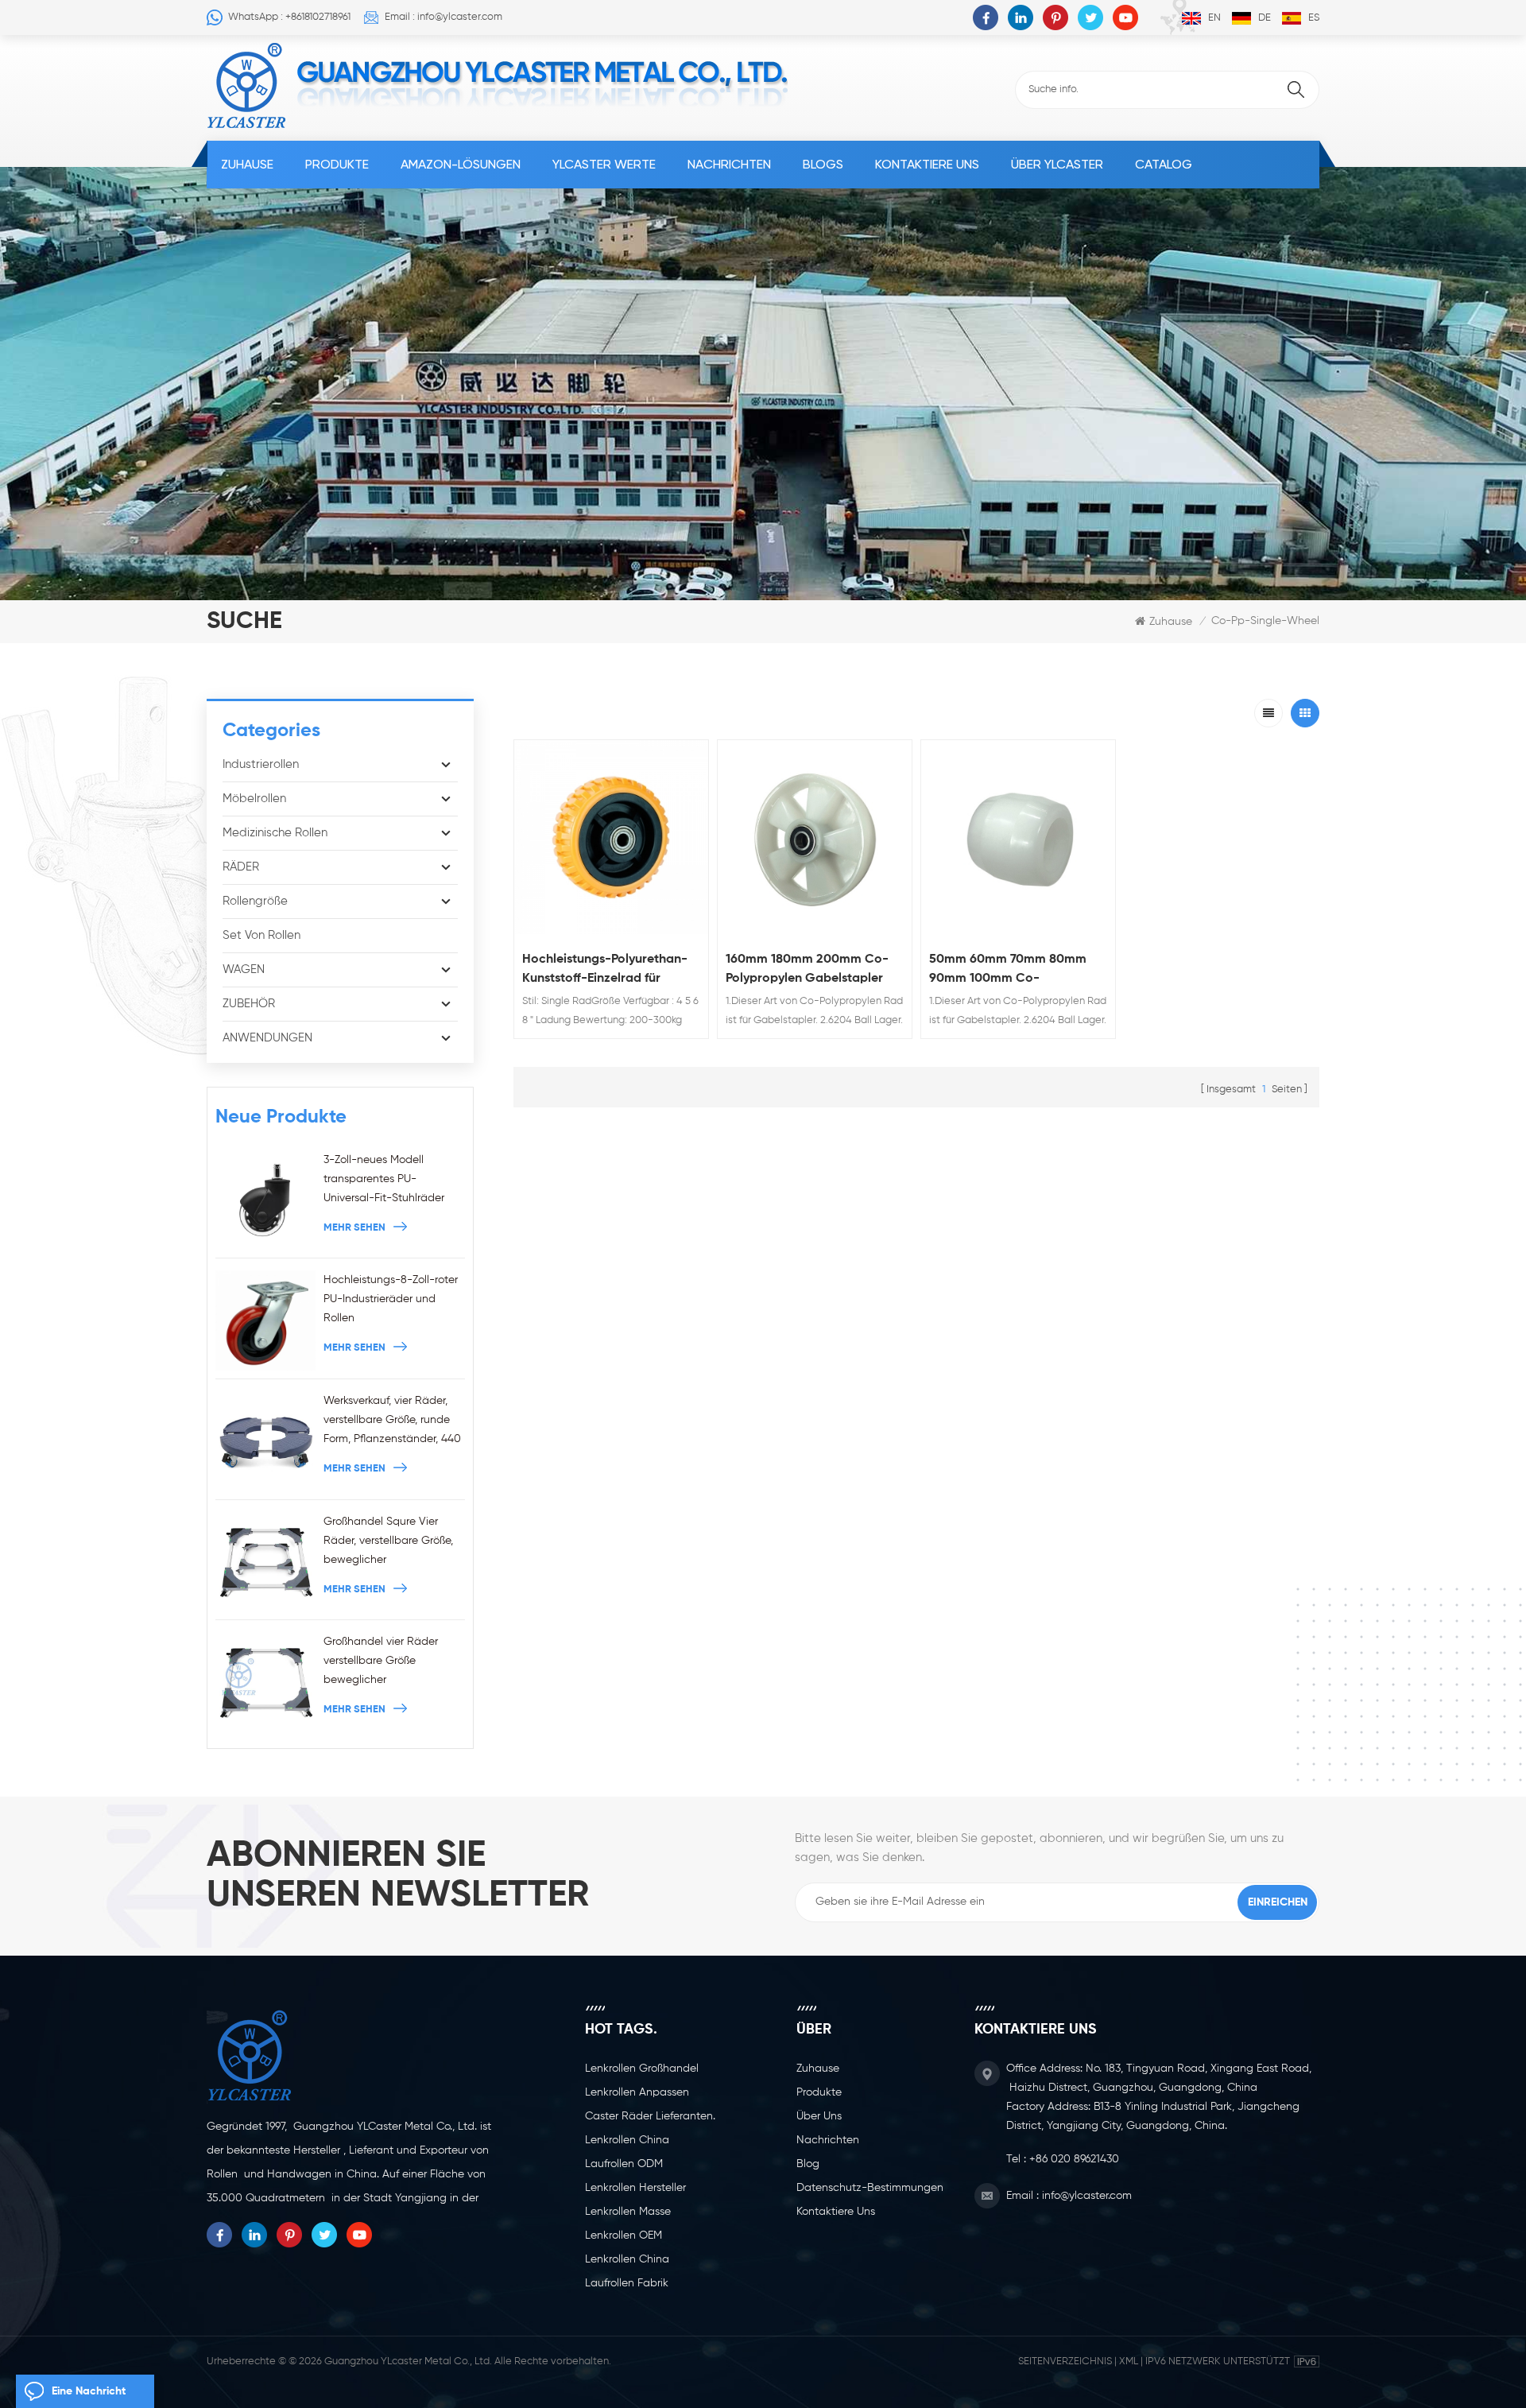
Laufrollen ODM (624, 2164)
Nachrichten (729, 164)
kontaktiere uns (927, 164)
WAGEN (244, 969)
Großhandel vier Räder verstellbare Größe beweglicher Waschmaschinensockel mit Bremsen (394, 1663)
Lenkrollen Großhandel (642, 2069)
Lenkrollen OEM (624, 2235)
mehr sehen (354, 1228)
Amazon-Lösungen (461, 164)
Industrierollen (261, 764)
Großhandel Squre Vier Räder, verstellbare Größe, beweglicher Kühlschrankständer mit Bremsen (388, 1543)
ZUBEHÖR (249, 1004)
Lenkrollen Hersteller (635, 2188)
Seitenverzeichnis (1065, 2361)
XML (1129, 2361)
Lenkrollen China (627, 2140)
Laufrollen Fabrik (627, 2283)
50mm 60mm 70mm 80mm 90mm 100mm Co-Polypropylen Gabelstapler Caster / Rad (1008, 971)
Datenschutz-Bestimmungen (870, 2188)
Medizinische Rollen (275, 833)
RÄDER (241, 867)
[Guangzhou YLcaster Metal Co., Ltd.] (247, 86)
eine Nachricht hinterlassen (89, 2397)
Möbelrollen (254, 799)
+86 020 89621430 (1074, 2159)
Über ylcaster (1057, 164)
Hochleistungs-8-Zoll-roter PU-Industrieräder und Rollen (391, 1299)
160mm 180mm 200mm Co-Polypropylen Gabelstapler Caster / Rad (807, 971)
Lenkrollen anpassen (637, 2092)
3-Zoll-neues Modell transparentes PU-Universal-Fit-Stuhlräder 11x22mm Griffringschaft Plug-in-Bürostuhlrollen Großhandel (384, 1181)
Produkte (337, 164)
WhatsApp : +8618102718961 (289, 17)
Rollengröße (255, 901)
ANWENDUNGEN (267, 1038)
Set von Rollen (261, 935)
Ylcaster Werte (604, 164)
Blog (808, 2164)
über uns (819, 2116)
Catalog (1164, 164)
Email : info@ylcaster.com (443, 17)
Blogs (823, 164)
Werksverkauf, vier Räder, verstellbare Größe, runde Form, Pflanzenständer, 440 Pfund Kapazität (392, 1422)
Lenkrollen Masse (628, 2212)
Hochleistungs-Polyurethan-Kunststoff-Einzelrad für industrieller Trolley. (605, 971)
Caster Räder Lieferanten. (650, 2116)
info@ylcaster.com (1087, 2196)
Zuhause (247, 164)
